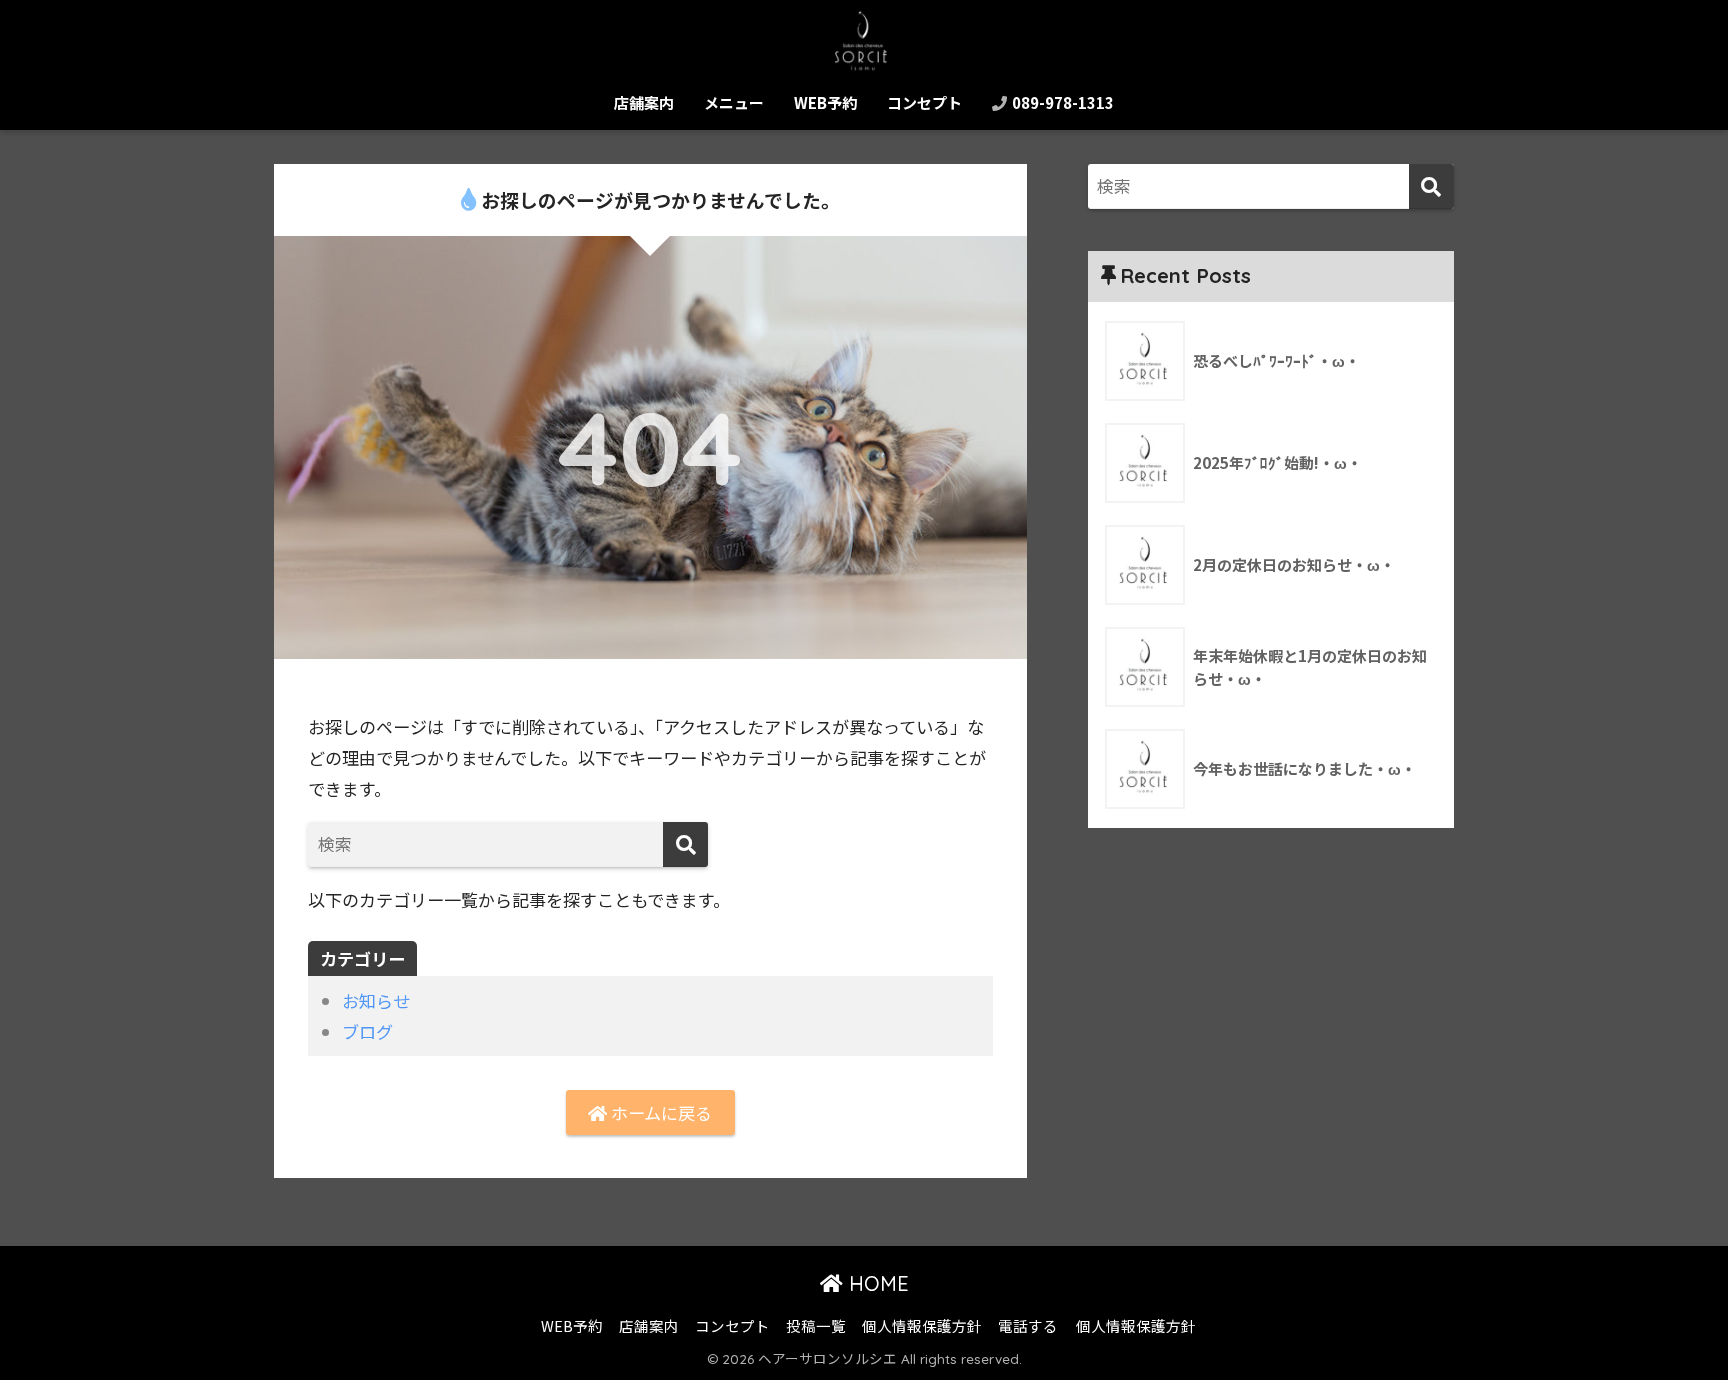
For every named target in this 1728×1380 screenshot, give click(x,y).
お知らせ (376, 1000)
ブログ (367, 1031)
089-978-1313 (1061, 102)
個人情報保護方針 (922, 1325)
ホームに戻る (659, 1112)
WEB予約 (825, 102)
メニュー (734, 102)
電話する (1028, 1325)
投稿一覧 (816, 1325)
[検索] (685, 844)
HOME (876, 1283)
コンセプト (924, 102)
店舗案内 (644, 102)
